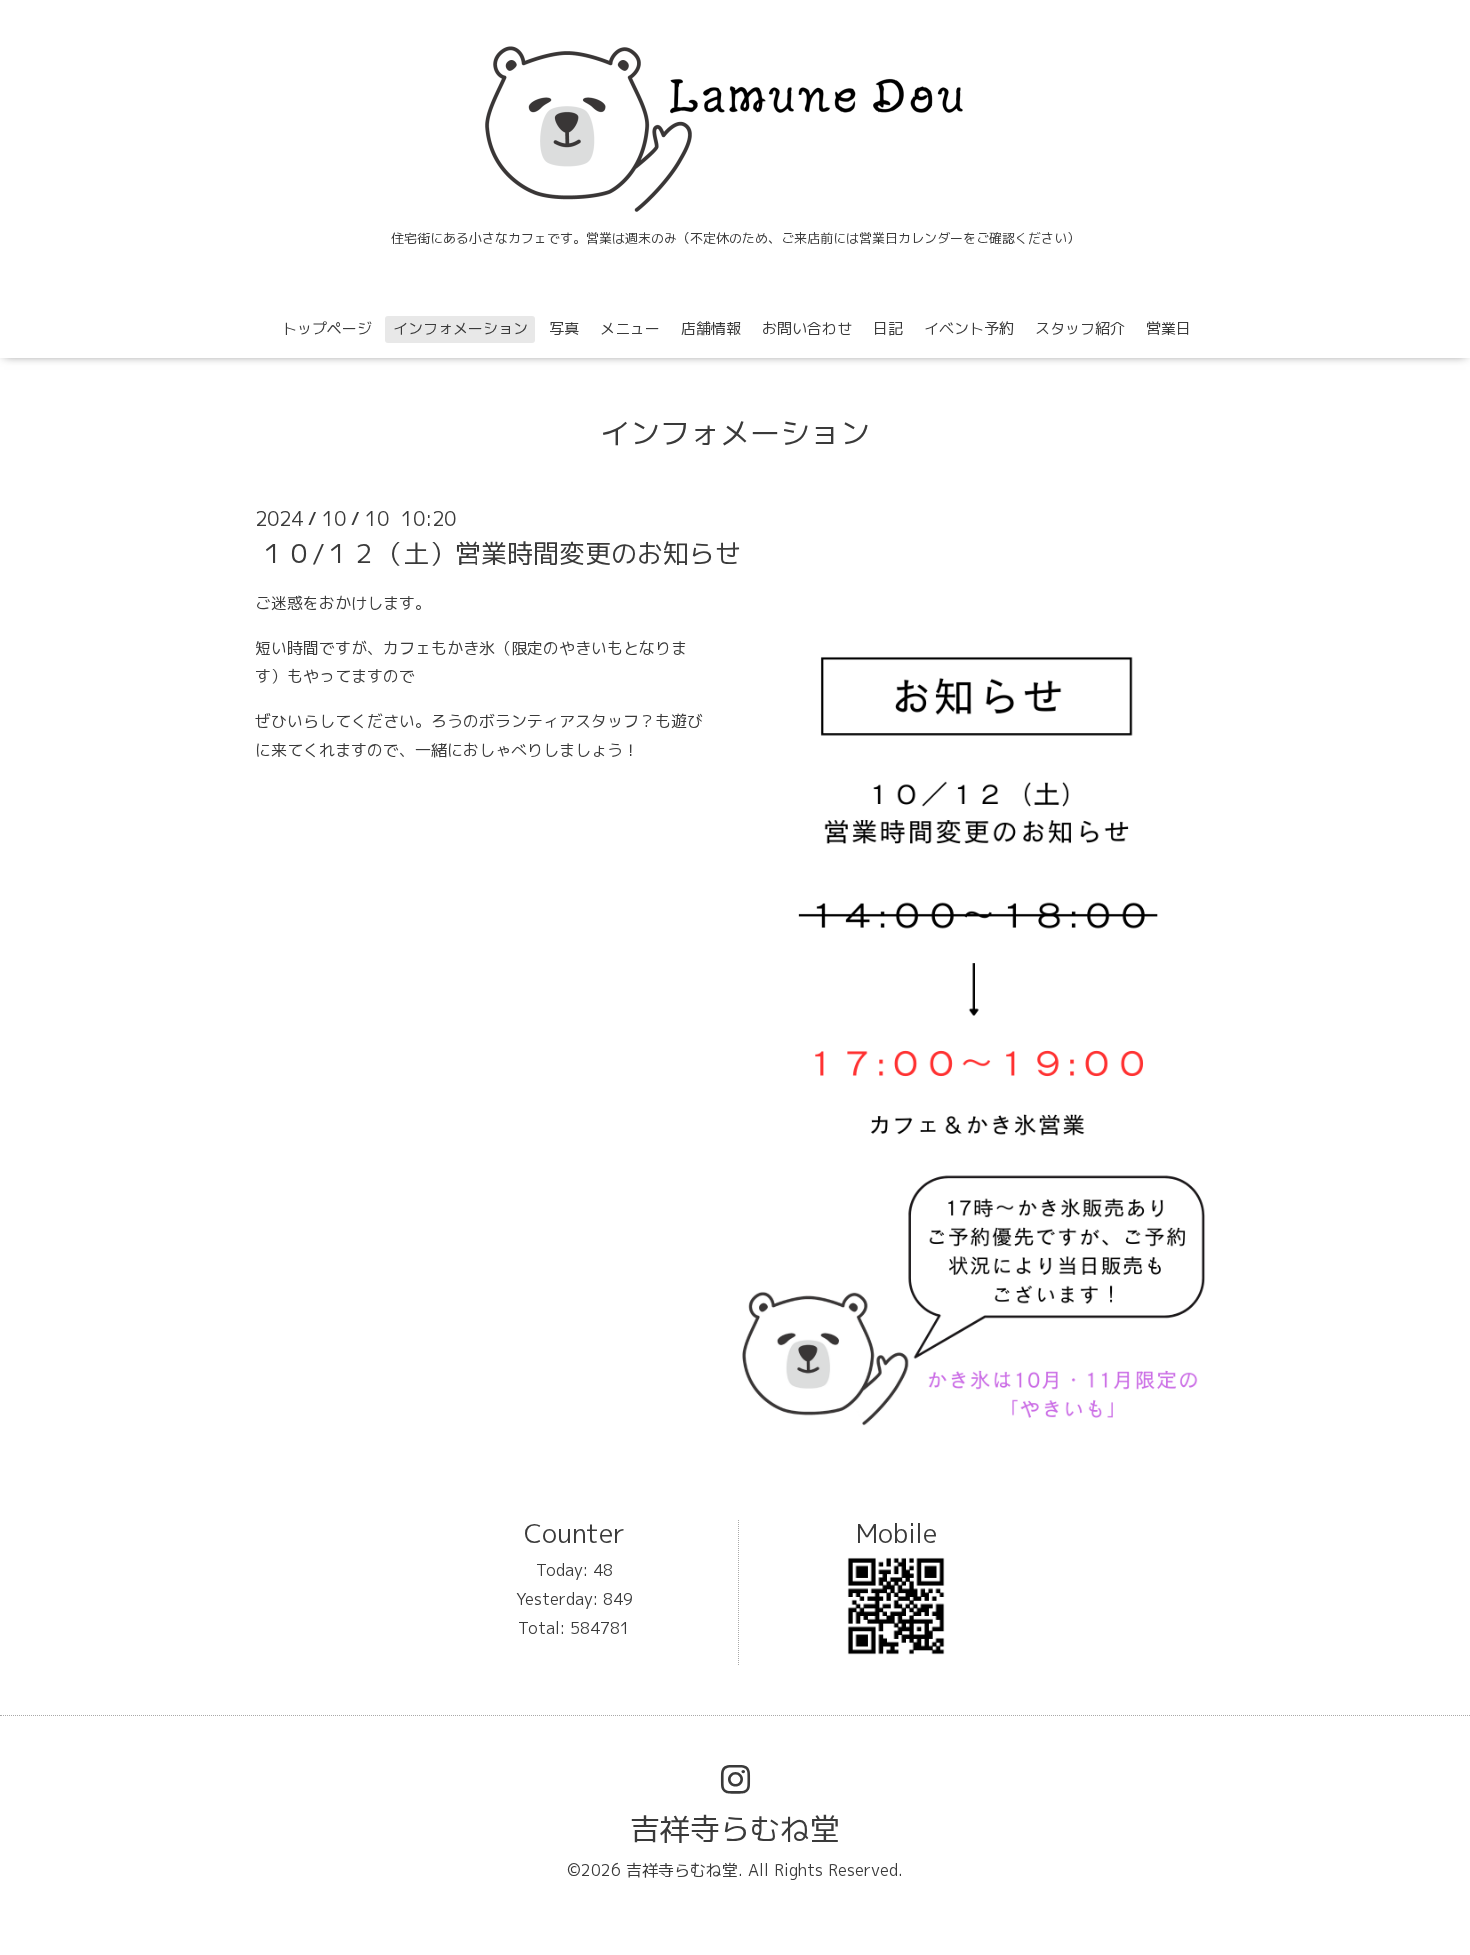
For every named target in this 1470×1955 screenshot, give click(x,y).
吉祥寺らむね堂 (735, 1829)
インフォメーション (460, 328)
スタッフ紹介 (1080, 328)
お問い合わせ (807, 328)
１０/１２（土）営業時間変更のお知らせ (500, 553)
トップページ (327, 328)
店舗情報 (711, 328)
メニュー (630, 328)
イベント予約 (969, 328)
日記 (888, 328)
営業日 (1168, 328)
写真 (564, 328)
